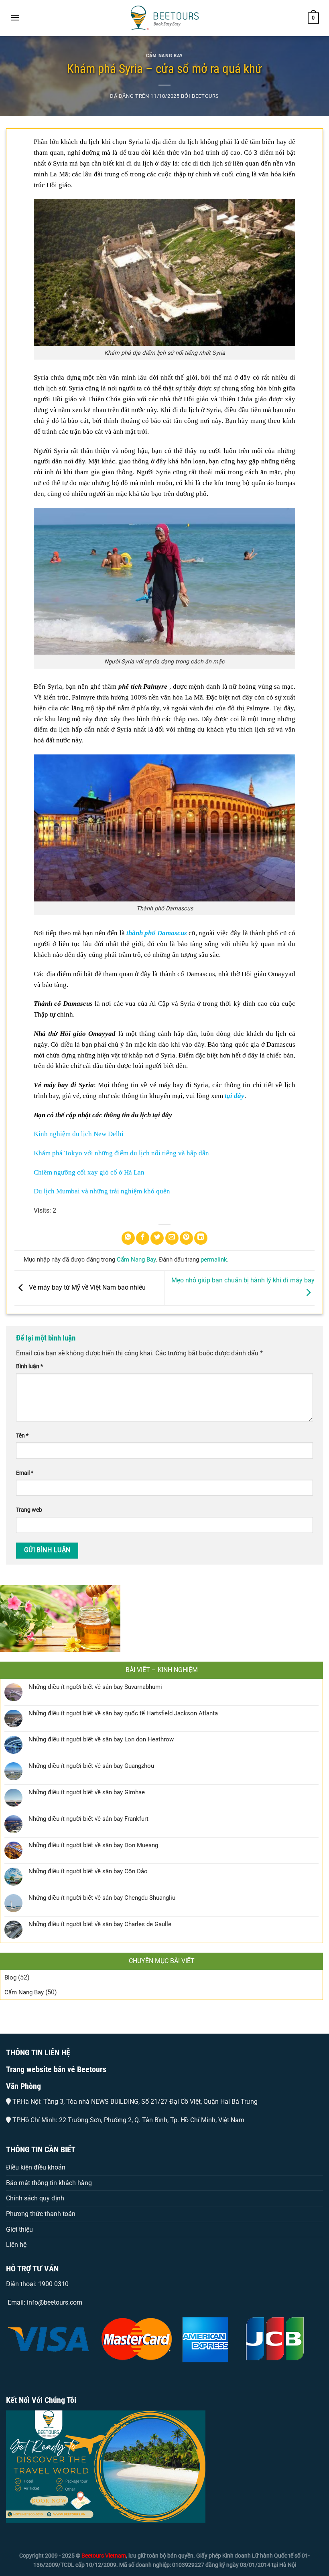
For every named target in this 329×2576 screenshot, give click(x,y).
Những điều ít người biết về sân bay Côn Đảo (88, 1871)
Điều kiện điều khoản (36, 2167)
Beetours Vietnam (104, 2556)
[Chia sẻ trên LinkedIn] (201, 1238)
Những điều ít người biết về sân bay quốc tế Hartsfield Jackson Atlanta (123, 1713)
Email (25, 1473)
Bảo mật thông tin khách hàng (49, 2183)
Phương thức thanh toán (41, 2214)
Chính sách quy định (35, 2198)
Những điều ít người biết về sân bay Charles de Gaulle (100, 1924)
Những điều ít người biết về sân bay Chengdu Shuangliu (102, 1898)
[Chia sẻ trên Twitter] (157, 1238)
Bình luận (29, 1366)
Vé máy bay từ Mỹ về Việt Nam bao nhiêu (86, 1287)
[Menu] (15, 17)
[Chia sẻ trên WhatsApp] (128, 1238)
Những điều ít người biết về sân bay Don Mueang (93, 1845)
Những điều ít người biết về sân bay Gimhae (87, 1792)
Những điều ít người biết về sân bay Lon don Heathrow (101, 1739)
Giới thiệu (19, 2229)
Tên (22, 1436)
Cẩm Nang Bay (164, 56)
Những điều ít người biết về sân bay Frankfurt (88, 1819)
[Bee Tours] (164, 18)
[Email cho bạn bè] (172, 1238)
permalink (214, 1260)
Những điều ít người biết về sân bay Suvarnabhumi (95, 1687)
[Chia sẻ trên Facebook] (143, 1238)
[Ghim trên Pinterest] (186, 1238)
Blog (10, 1977)
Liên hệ (16, 2245)
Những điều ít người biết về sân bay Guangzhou (91, 1766)
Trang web (29, 1510)
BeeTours (205, 96)
